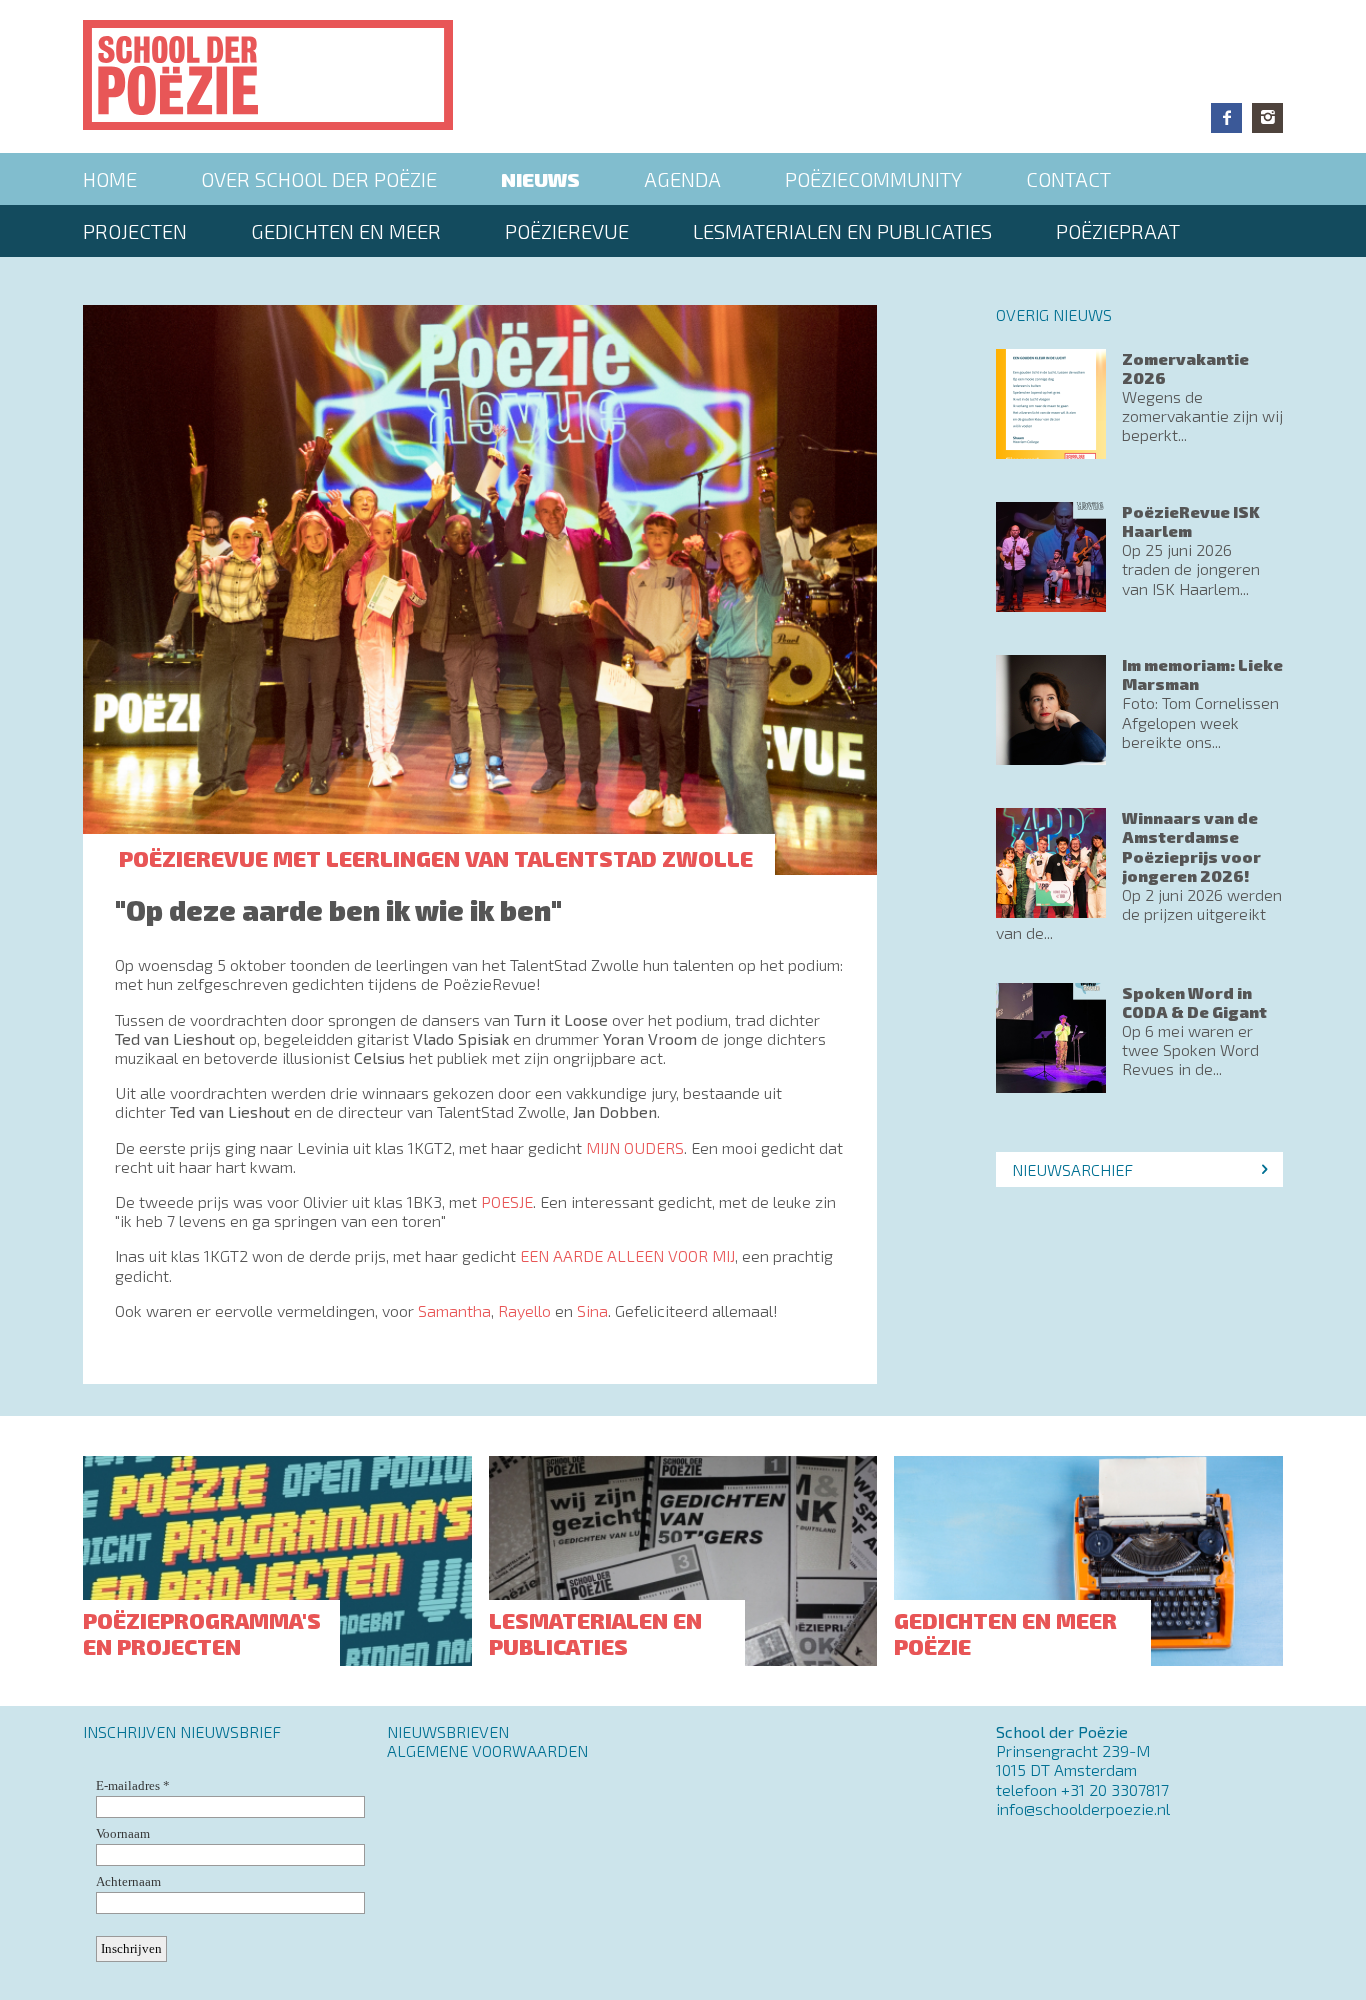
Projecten (135, 231)
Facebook (1226, 118)
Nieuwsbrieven (448, 1731)
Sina (592, 1310)
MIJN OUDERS (635, 1147)
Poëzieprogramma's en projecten (202, 1633)
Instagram (1267, 118)
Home (110, 179)
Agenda (682, 179)
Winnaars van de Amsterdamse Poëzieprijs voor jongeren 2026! (1191, 846)
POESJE (507, 1201)
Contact (1068, 179)
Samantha (454, 1310)
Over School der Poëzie (319, 179)
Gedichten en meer (346, 231)
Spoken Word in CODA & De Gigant (1194, 1002)
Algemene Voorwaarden (487, 1750)
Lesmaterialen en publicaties (842, 231)
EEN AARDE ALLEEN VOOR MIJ (627, 1255)
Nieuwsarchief (1072, 1169)
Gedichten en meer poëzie (1005, 1633)
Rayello (526, 1310)
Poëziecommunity (873, 179)
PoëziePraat (1118, 231)
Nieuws (540, 179)
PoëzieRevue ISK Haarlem (1191, 521)
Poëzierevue (567, 231)
